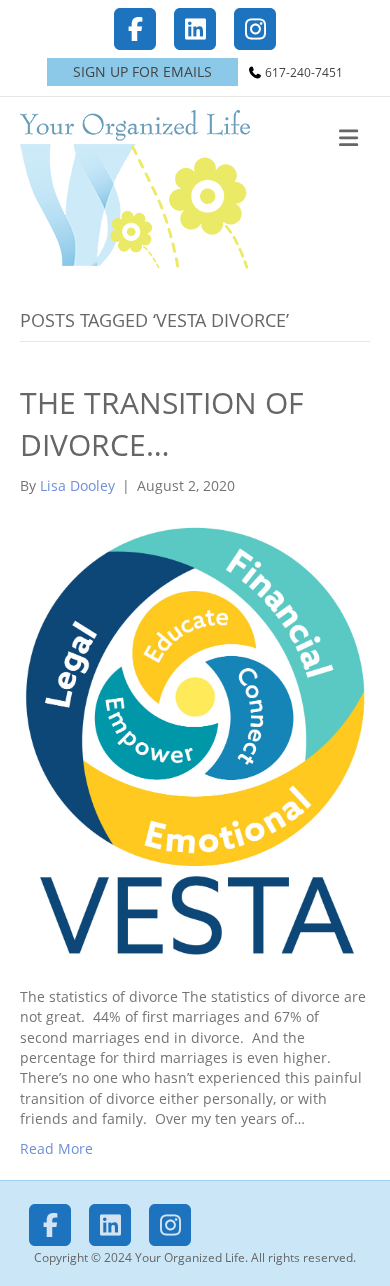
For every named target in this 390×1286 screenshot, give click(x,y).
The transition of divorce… (161, 423)
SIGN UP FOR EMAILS (142, 71)
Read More (56, 1148)
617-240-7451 (304, 72)
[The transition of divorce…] (195, 740)
